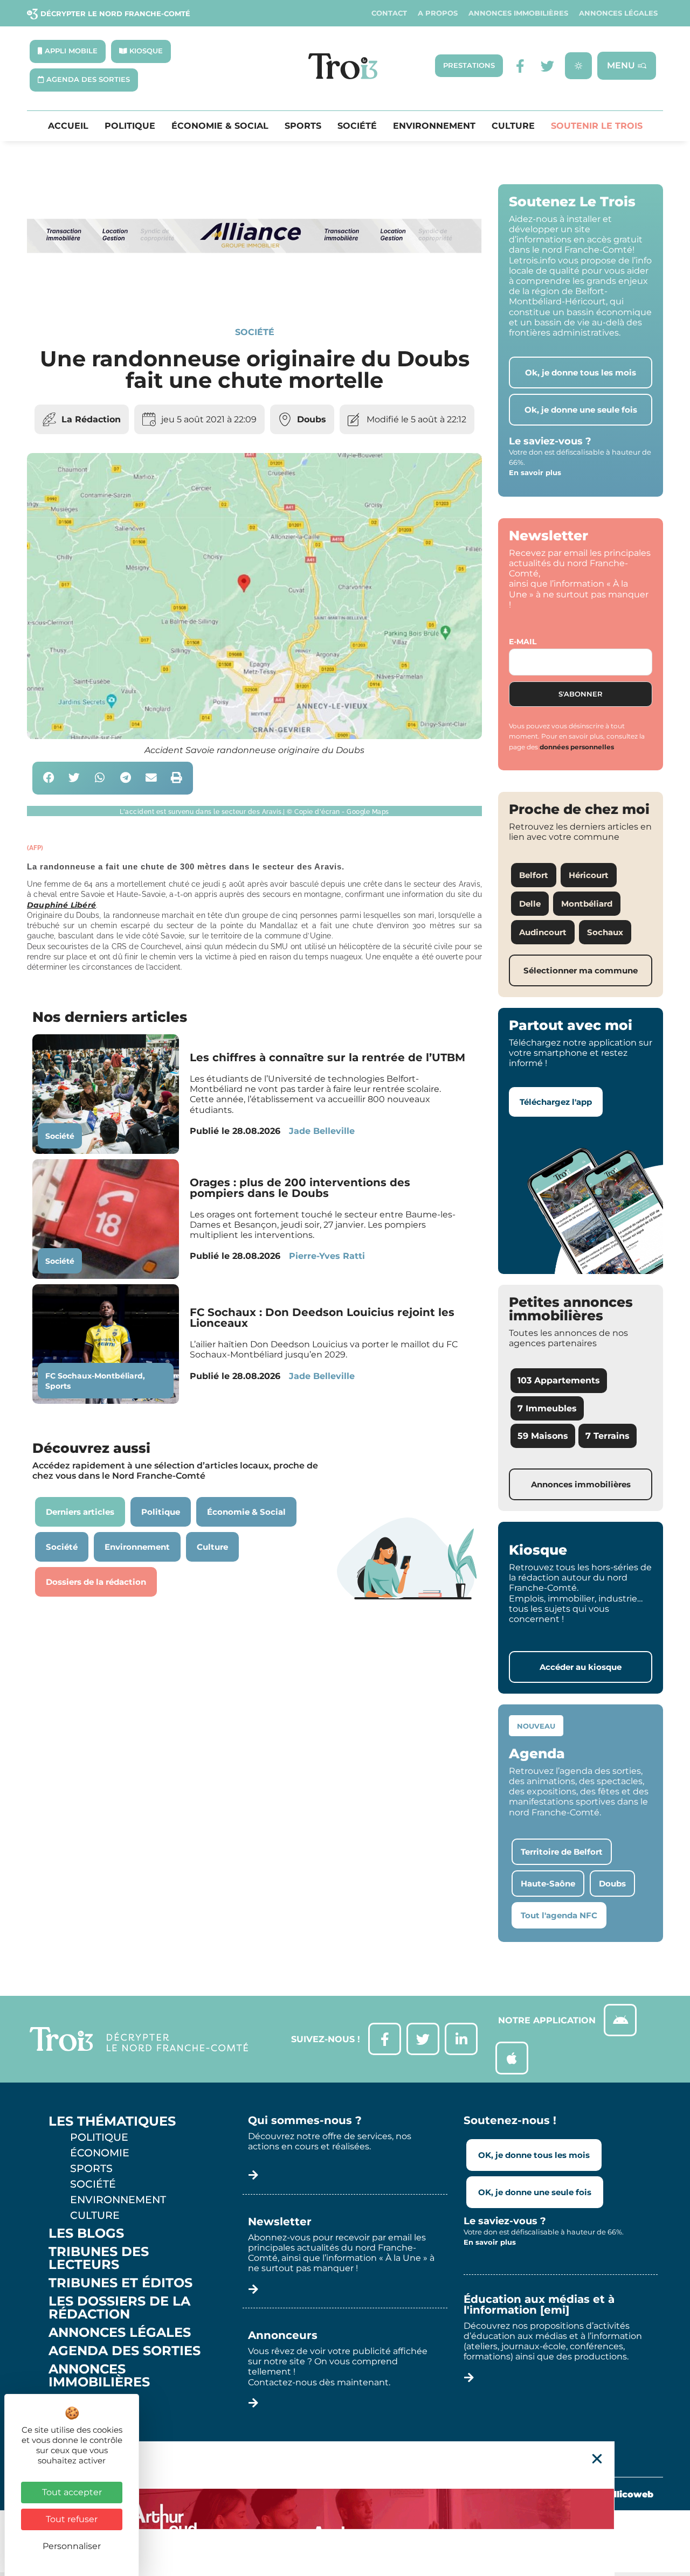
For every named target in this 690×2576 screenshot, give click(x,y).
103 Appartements (559, 1380)
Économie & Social (220, 126)
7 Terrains (608, 1436)
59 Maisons (543, 1436)
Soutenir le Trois (597, 126)
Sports (303, 126)
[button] (49, 778)
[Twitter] (547, 66)
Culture (513, 126)
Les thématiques (112, 2121)
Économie (100, 2153)
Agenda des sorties (125, 2351)
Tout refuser (72, 2519)
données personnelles (577, 747)
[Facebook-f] (520, 66)
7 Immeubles (547, 1408)
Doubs (312, 419)
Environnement (434, 126)
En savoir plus (535, 472)
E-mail (523, 642)
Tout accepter (72, 2492)
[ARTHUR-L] (345, 2509)
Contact (389, 13)
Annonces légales (618, 13)
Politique (130, 126)
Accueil (68, 126)
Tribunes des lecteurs (99, 2258)
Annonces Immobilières (518, 13)
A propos (438, 13)
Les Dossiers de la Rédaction (119, 2308)
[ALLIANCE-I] (254, 290)
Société (357, 126)
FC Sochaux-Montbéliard (94, 1376)
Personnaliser (72, 2546)
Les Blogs (86, 2233)
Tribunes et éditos (120, 2283)
